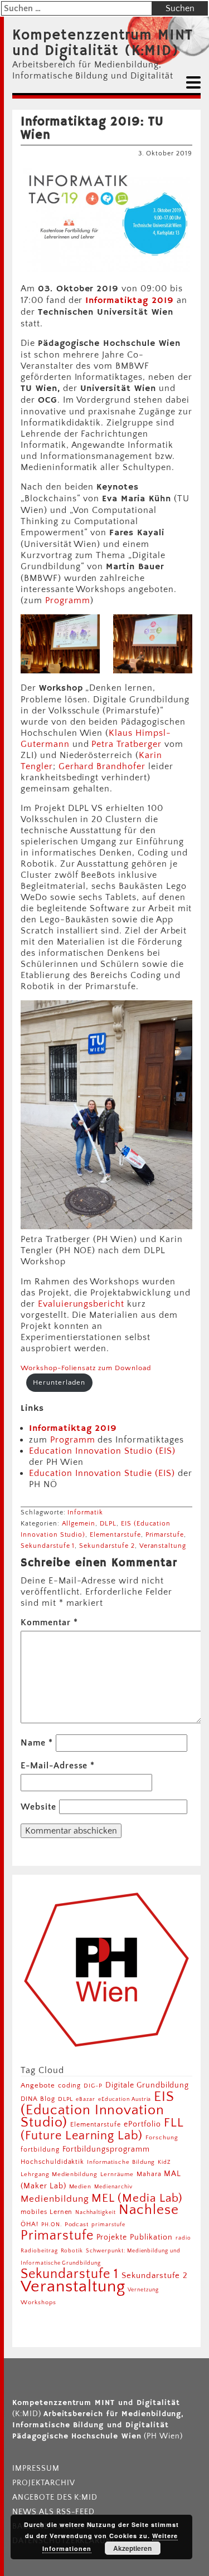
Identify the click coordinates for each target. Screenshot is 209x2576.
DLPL (108, 1524)
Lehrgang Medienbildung (59, 2174)
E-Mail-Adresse (58, 1766)
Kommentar (49, 1622)
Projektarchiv (43, 2483)
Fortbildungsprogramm (106, 2149)
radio (183, 2238)
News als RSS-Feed (54, 2512)
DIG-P (93, 2086)
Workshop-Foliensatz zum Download (86, 1368)
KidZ (164, 2162)
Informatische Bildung (121, 2162)
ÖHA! (30, 2224)
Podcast (77, 2225)
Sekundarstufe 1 (48, 1546)
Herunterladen (59, 1382)
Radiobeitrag (39, 2251)
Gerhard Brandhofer (102, 766)
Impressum (36, 2469)
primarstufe (108, 2225)
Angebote (38, 2085)
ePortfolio (142, 2124)
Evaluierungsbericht (81, 1304)
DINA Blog (38, 2099)
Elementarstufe (115, 1535)
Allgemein (79, 1524)
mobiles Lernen (47, 2212)
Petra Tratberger (126, 744)
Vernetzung (143, 2290)
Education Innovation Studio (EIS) (102, 1451)
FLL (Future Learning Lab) (102, 2129)
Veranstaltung (163, 1546)
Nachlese (149, 2210)
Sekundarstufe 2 (107, 1546)
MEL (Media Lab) (137, 2198)
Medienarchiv (113, 2187)
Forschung (162, 2137)
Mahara (149, 2174)
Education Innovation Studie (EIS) (102, 1473)
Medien (81, 2187)
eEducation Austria (125, 2099)
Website (38, 1807)
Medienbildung (55, 2199)
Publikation (151, 2237)
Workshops (38, 2303)
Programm (68, 600)
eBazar (86, 2099)
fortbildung (40, 2150)
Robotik (72, 2251)
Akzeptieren (132, 2548)
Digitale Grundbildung (147, 2085)
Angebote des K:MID (55, 2497)
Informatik (85, 1512)
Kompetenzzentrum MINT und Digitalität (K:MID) (103, 43)
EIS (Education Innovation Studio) (98, 2110)
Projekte (112, 2237)
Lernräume (117, 2174)
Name (37, 1743)
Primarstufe (165, 1535)
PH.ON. (52, 2225)
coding (70, 2086)
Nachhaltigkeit (95, 2212)
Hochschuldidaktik (52, 2162)
